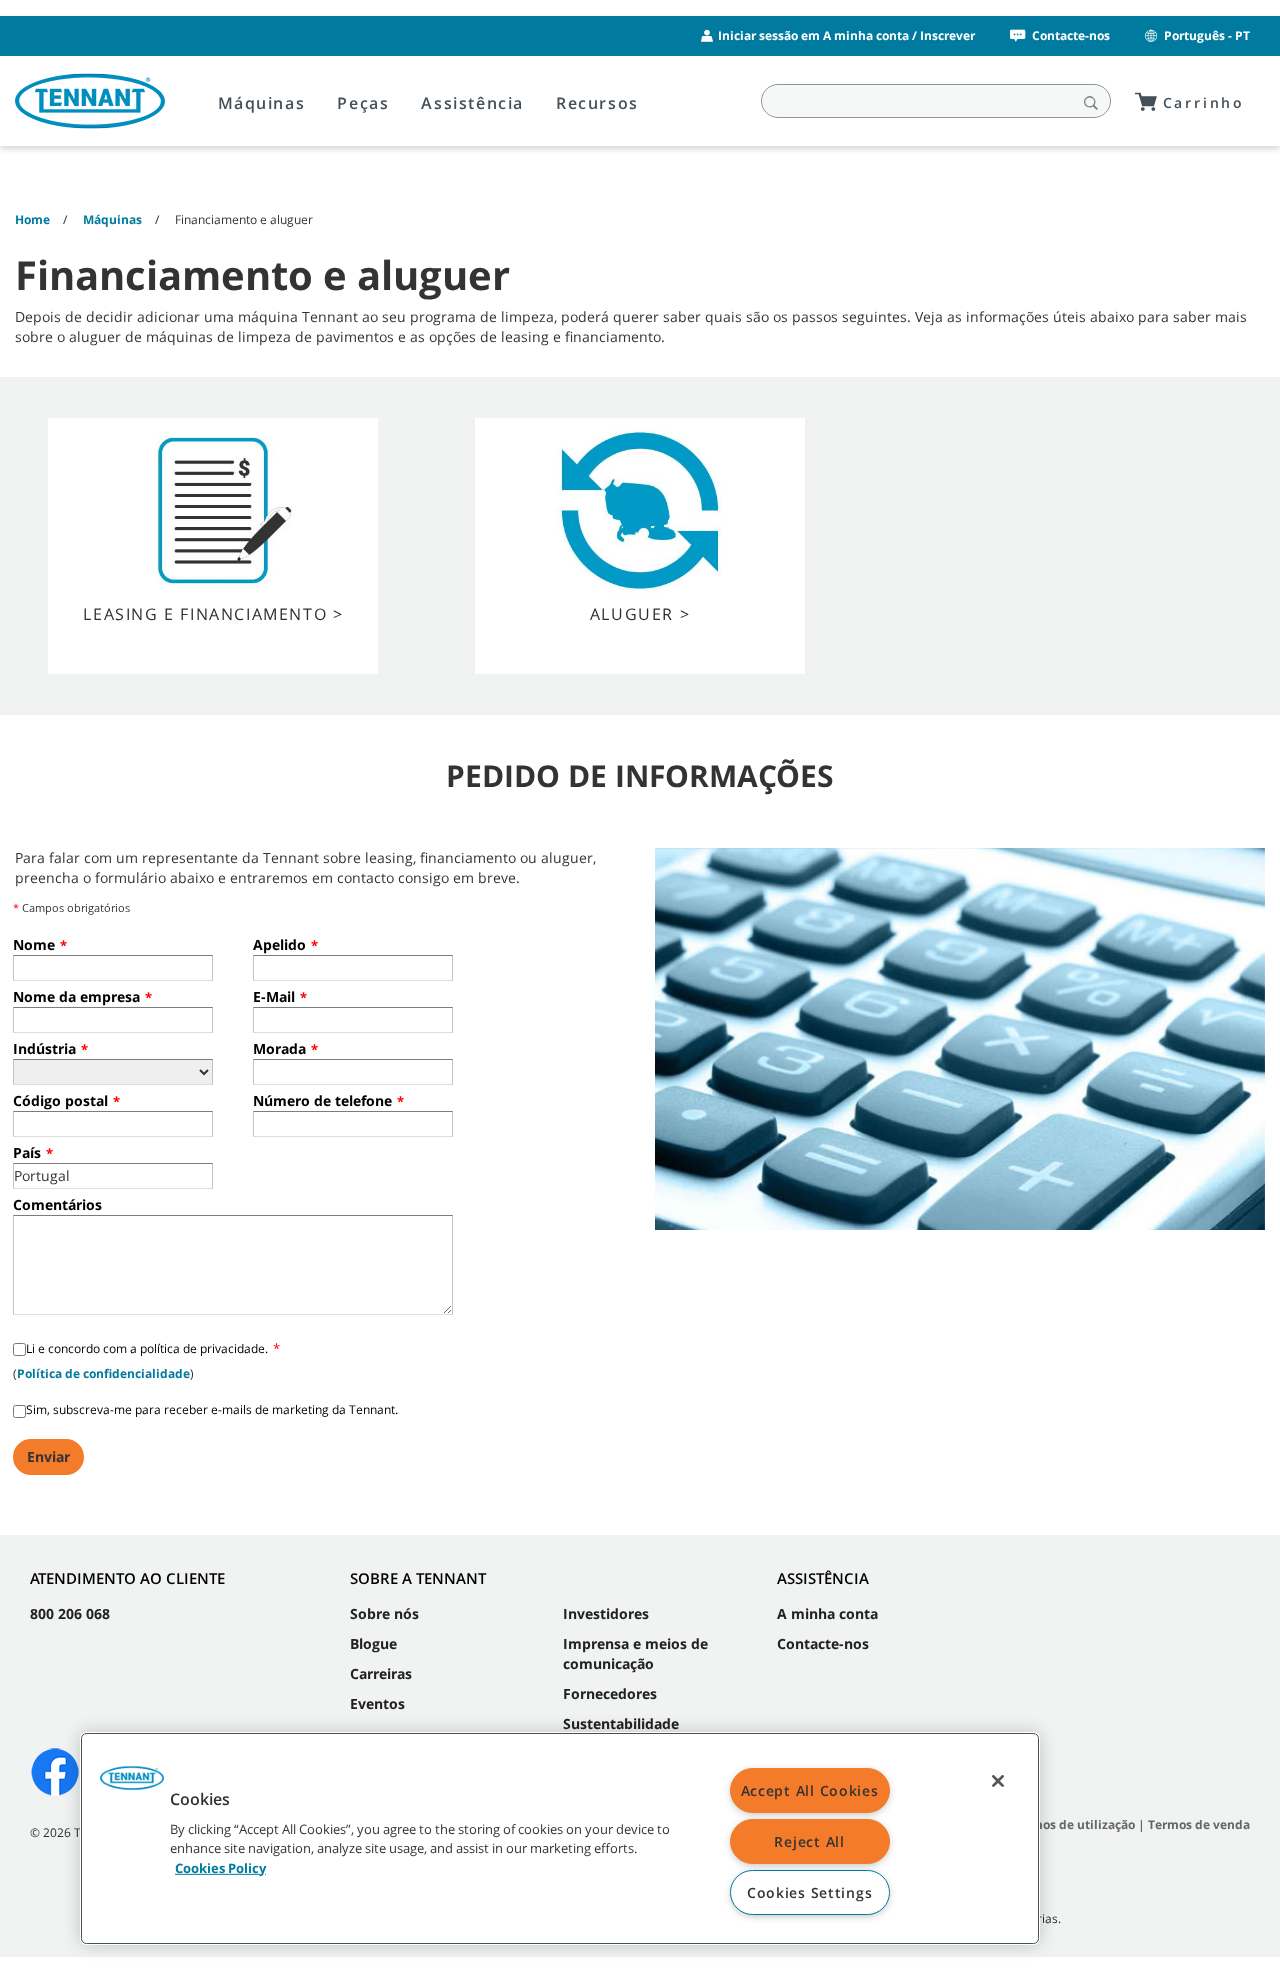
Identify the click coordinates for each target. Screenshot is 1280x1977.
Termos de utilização (1073, 1824)
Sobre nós (384, 1613)
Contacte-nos (1071, 35)
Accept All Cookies (810, 1790)
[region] (560, 1838)
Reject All (809, 1841)
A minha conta (827, 1613)
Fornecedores (610, 1693)
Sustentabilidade (621, 1723)
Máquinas (262, 103)
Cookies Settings (810, 1892)
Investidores (606, 1613)
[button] (132, 1785)
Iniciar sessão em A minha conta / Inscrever (846, 35)
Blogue (373, 1643)
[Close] (998, 1781)
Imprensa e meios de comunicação (635, 1653)
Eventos (377, 1703)
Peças (363, 103)
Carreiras (381, 1673)
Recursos (597, 103)
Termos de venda (1199, 1824)
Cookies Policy (220, 1867)
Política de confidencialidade (103, 1373)
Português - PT (1207, 35)
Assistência (472, 103)
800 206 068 (70, 1613)
